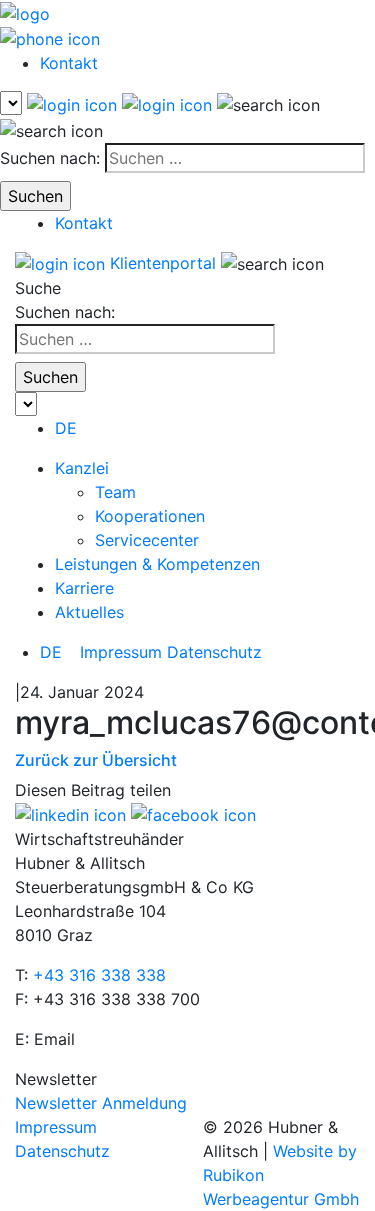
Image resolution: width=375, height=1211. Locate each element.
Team (115, 492)
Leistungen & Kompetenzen (157, 564)
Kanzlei (82, 468)
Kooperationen (150, 516)
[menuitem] (66, 428)
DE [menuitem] (51, 652)
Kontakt (69, 63)
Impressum (121, 652)
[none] (60, 652)
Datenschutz (214, 652)
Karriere (84, 588)
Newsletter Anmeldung (101, 1103)
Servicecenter (147, 540)
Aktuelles (89, 612)
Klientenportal (163, 263)
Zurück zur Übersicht (96, 760)
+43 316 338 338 (99, 975)
